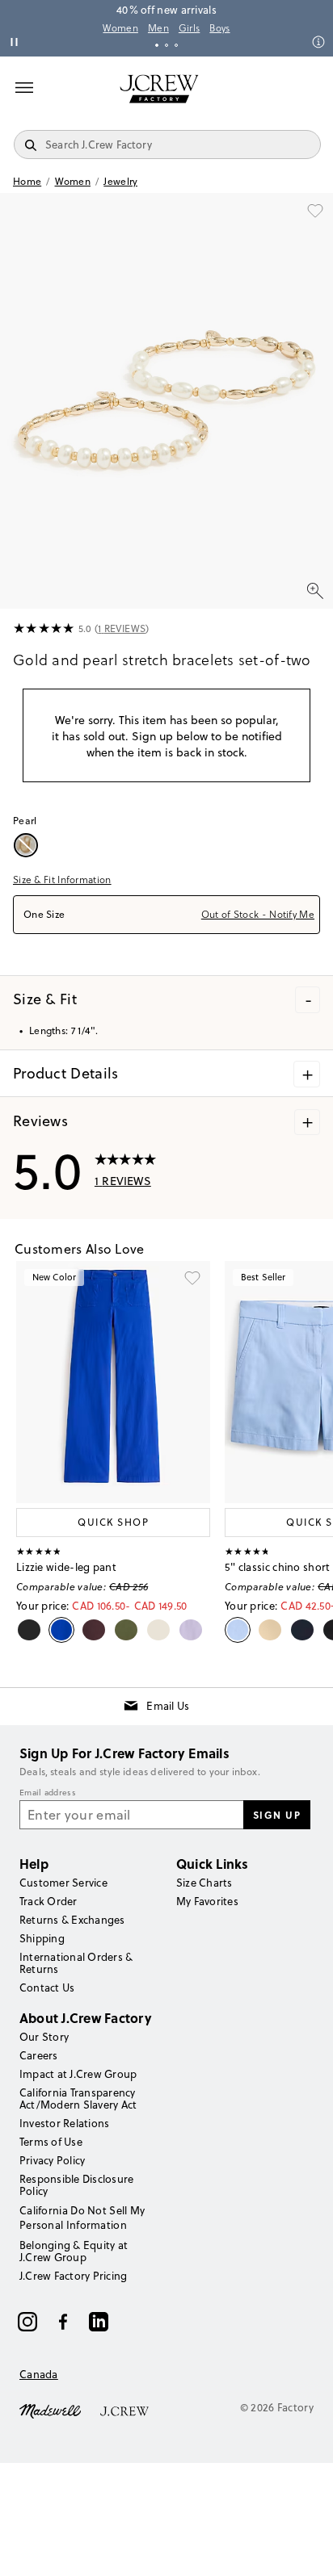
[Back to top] (305, 2548)
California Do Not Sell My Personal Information (82, 2218)
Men (158, 28)
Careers (39, 2055)
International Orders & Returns (76, 1963)
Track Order (48, 1901)
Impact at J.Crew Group (78, 2074)
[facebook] (63, 2322)
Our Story (44, 2037)
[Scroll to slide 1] (157, 45)
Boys (219, 28)
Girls (190, 28)
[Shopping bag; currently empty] (312, 89)
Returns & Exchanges (72, 1920)
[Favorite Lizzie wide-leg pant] (192, 1279)
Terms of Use (51, 2142)
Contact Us (47, 1987)
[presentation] (44, 629)
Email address (48, 1793)
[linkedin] (99, 2322)
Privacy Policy (52, 2160)
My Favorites (207, 1901)
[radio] (28, 845)
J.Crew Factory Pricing (73, 2276)
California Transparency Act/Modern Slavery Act (78, 2098)
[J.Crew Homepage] (159, 89)
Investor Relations (64, 2123)
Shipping (42, 1938)
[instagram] (27, 2322)
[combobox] (166, 915)
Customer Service (63, 1883)
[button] (166, 401)
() (122, 628)
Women (120, 28)
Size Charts (204, 1883)
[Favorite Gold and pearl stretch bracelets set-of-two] (315, 211)
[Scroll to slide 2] (166, 45)
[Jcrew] (124, 2410)
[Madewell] (50, 2410)
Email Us (168, 1706)
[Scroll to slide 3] (176, 45)
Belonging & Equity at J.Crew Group (74, 2251)
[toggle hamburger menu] (24, 87)
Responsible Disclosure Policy (76, 2185)
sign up (277, 1815)
